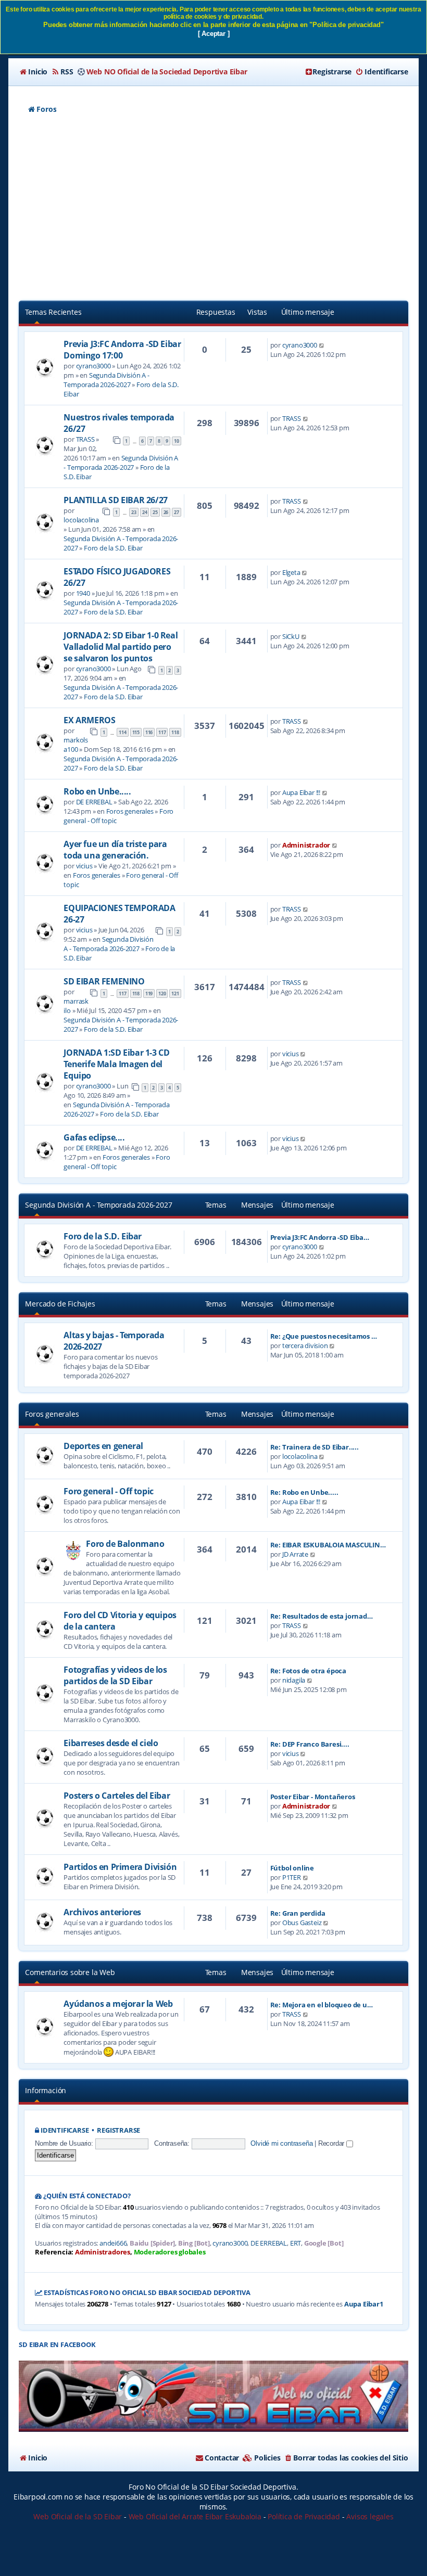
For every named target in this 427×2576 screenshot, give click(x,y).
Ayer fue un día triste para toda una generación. (115, 850)
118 (175, 732)
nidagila (294, 1680)
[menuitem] (33, 72)
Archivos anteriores (102, 1912)
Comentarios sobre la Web (70, 1972)
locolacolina (81, 520)
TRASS (85, 439)
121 (175, 994)
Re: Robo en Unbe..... (304, 1492)
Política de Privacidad (304, 2516)
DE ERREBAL (94, 802)
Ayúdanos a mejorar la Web (118, 2004)
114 (122, 732)
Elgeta (291, 572)
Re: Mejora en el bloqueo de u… (322, 2005)
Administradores (103, 2252)
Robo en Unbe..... (97, 791)
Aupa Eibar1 (364, 2304)
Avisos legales (370, 2516)
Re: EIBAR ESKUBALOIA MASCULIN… (328, 1545)
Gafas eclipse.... (94, 1137)
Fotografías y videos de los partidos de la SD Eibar (115, 1675)
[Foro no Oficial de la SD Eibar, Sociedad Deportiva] (213, 2396)
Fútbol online (292, 1868)
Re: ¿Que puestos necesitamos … (324, 1336)
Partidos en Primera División (120, 1867)
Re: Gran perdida (298, 1913)
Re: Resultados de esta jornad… (322, 1616)
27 (177, 512)
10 (177, 441)
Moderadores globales (170, 2252)
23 (134, 512)
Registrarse (118, 2130)
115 (136, 732)
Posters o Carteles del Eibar (117, 1796)
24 (145, 512)
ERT (296, 2243)
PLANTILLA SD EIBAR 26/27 (115, 500)
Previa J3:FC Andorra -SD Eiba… (320, 1237)
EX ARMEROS (89, 720)
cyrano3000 (93, 366)
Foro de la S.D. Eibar (113, 548)
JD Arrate (295, 1554)
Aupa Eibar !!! (301, 792)
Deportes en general (103, 1446)
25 (155, 512)
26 (166, 512)
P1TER (292, 1877)
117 (162, 732)
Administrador (306, 845)
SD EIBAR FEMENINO (104, 981)
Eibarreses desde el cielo (111, 1743)
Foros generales (130, 811)
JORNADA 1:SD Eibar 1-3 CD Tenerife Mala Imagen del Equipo (116, 1064)
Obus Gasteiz (302, 1923)
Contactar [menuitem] (222, 2458)
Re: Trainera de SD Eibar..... (315, 1447)
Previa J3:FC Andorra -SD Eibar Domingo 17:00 (122, 350)
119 (149, 994)
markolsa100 (76, 745)
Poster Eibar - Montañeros (313, 1797)
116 (149, 732)
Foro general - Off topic (108, 1491)
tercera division (305, 1345)
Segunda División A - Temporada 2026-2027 (106, 380)
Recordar (332, 2143)
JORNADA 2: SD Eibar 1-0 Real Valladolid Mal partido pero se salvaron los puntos (121, 647)
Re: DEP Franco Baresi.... (310, 1744)
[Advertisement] (214, 209)
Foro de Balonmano (125, 1544)
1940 (83, 593)
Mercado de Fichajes (60, 1304)
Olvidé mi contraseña (281, 2143)
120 (162, 994)
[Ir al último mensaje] (322, 345)
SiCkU (291, 636)
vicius (84, 866)
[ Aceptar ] (214, 34)
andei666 (113, 2243)
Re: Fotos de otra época (308, 1671)
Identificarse (65, 2130)
